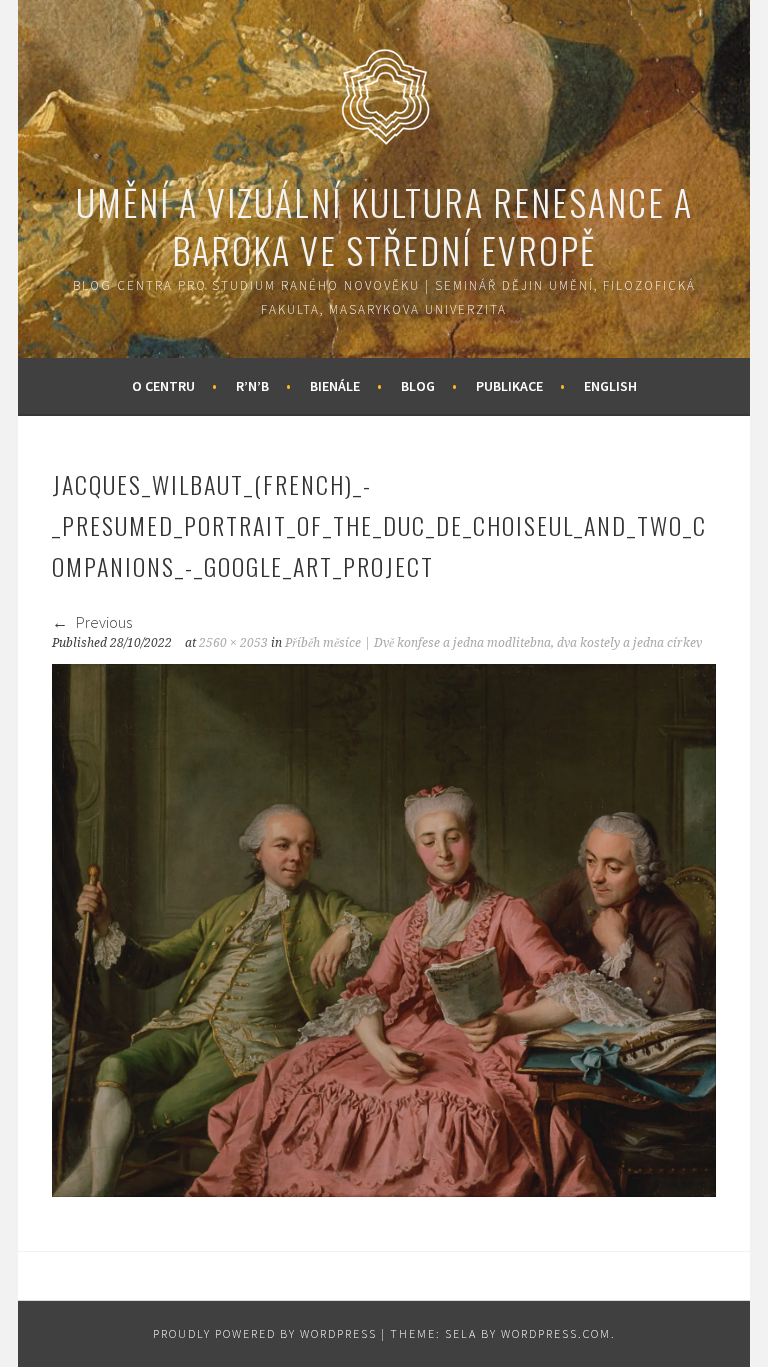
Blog (418, 386)
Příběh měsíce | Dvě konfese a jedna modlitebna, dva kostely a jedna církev (493, 643)
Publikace (509, 386)
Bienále (335, 386)
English (610, 386)
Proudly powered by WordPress (265, 1333)
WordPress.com (556, 1333)
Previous (102, 622)
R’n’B (252, 386)
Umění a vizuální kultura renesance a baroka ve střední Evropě (384, 225)
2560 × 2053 (233, 643)
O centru (163, 386)
